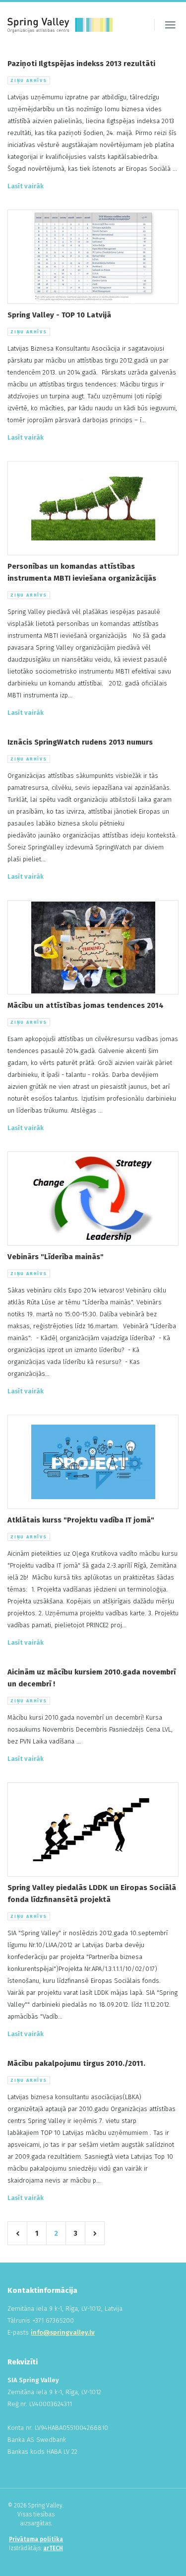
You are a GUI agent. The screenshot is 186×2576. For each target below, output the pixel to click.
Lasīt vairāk (26, 186)
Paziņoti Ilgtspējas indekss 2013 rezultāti (81, 64)
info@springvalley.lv (63, 2332)
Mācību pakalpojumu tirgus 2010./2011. (76, 2063)
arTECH (53, 2548)
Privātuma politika (36, 2539)
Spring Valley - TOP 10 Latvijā (59, 315)
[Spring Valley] (60, 25)
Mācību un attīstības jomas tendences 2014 (86, 1005)
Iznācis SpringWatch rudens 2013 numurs (80, 742)
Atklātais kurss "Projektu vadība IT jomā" (81, 1520)
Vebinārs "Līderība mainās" (56, 1257)
